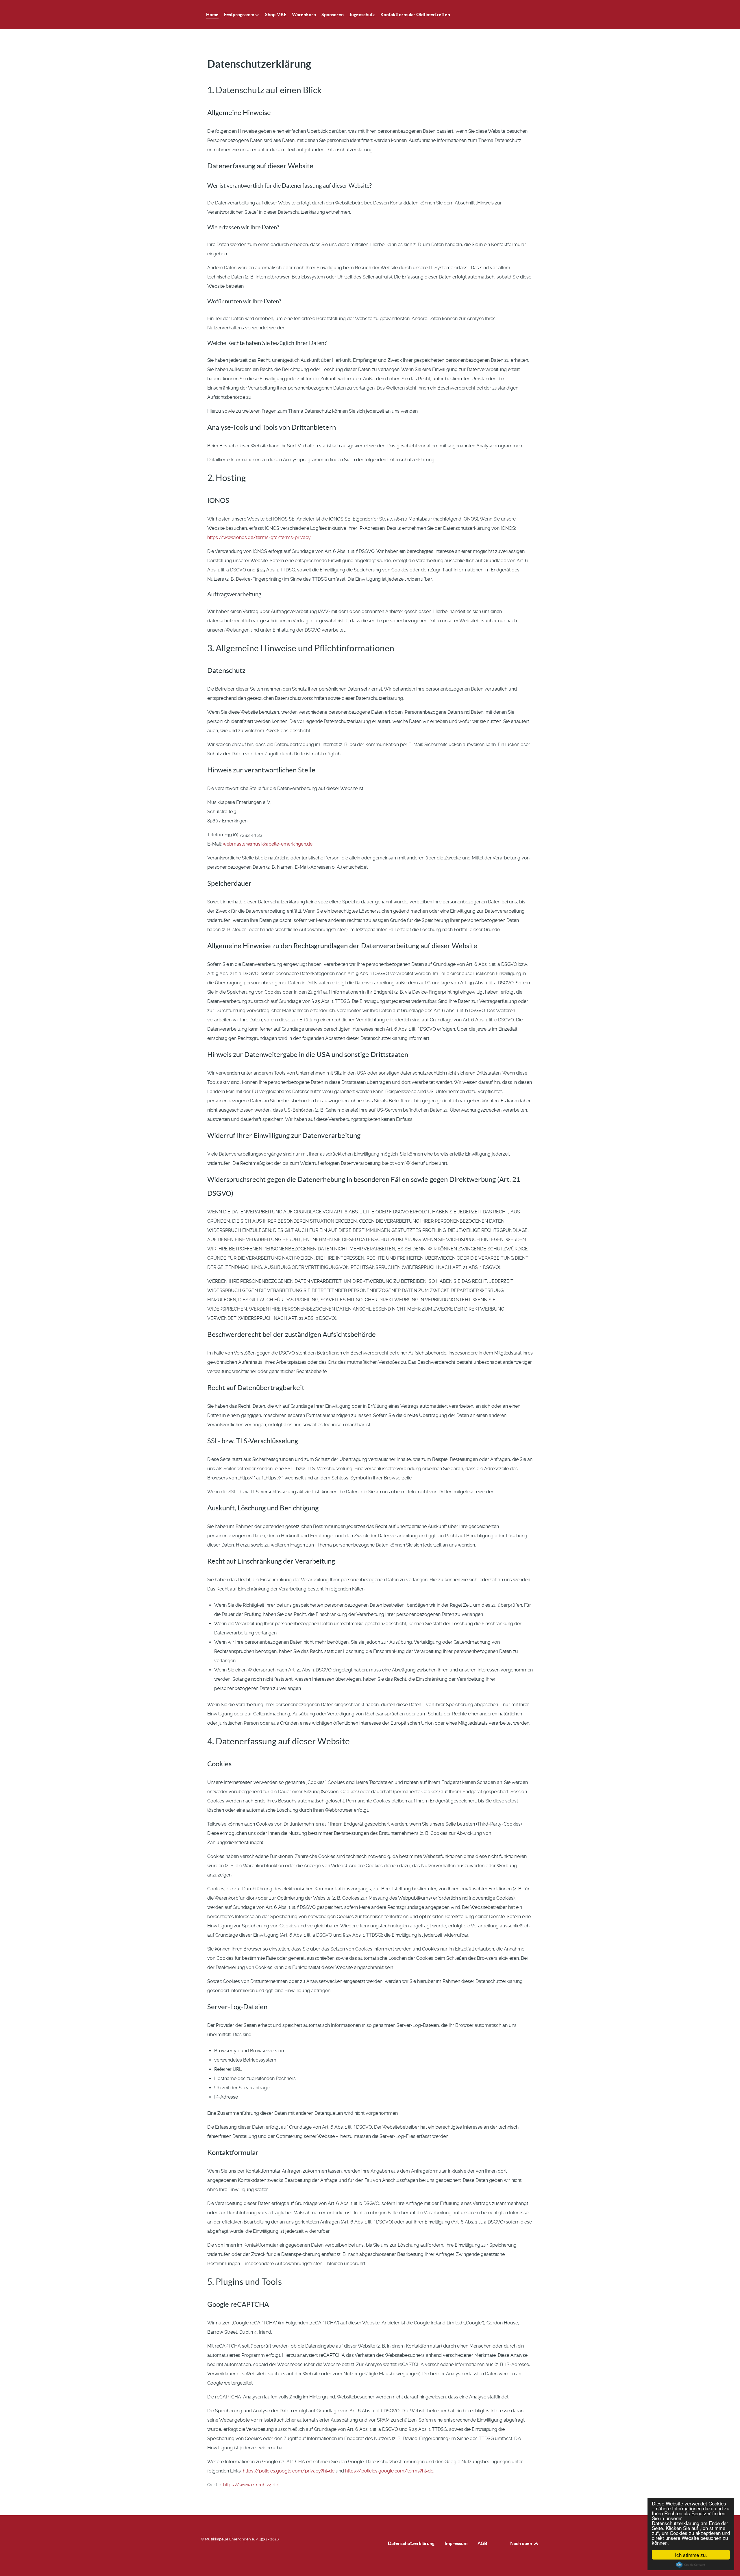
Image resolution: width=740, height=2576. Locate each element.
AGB (482, 2543)
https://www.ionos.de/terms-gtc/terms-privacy (259, 537)
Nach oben (522, 2543)
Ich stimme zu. (691, 2555)
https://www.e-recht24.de (251, 2485)
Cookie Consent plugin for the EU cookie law (691, 2565)
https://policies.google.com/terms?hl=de (389, 2471)
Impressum (456, 2543)
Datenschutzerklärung (411, 2543)
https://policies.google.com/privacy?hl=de (289, 2471)
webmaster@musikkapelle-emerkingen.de (268, 844)
